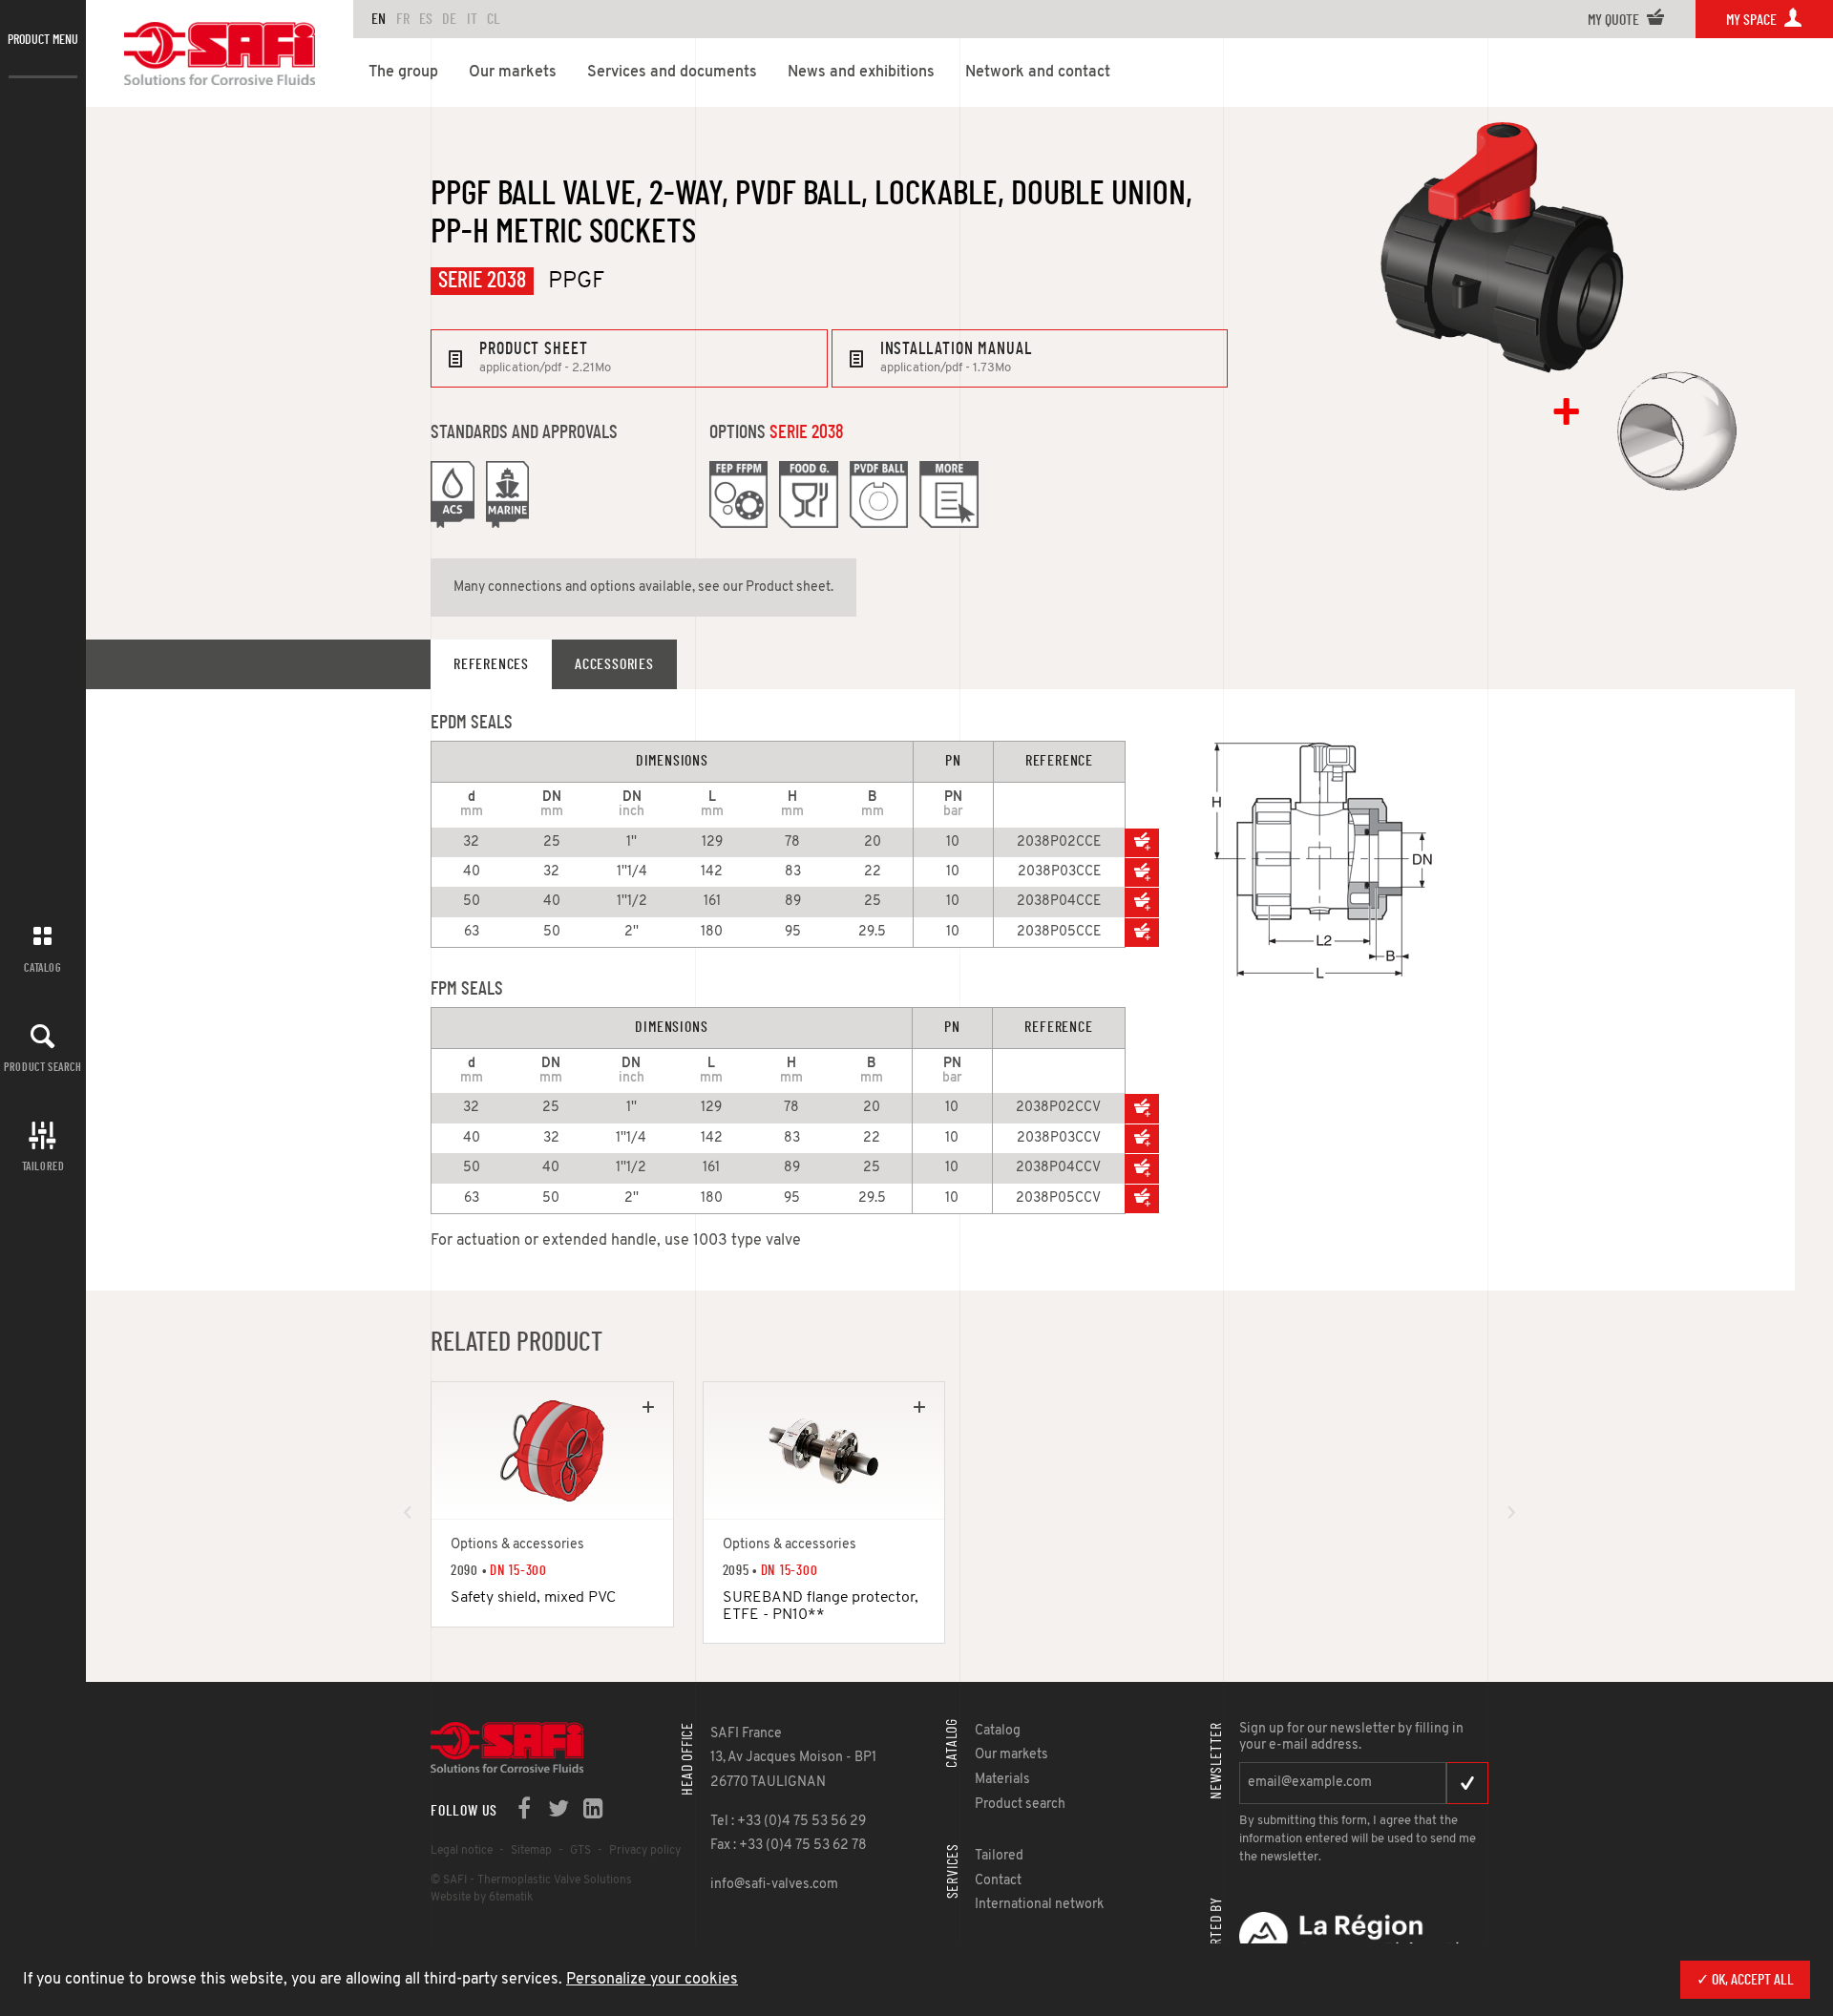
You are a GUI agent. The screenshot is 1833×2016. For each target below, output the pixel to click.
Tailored (43, 1166)
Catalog (42, 968)
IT (472, 19)
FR (403, 19)
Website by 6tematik (482, 1898)
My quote (1615, 20)
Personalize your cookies (652, 1980)
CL (494, 19)
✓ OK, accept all (1745, 1980)
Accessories (614, 664)
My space (1753, 20)
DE (449, 19)
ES (426, 19)
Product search (42, 1067)
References (491, 664)
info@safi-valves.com (774, 1885)
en (379, 19)
